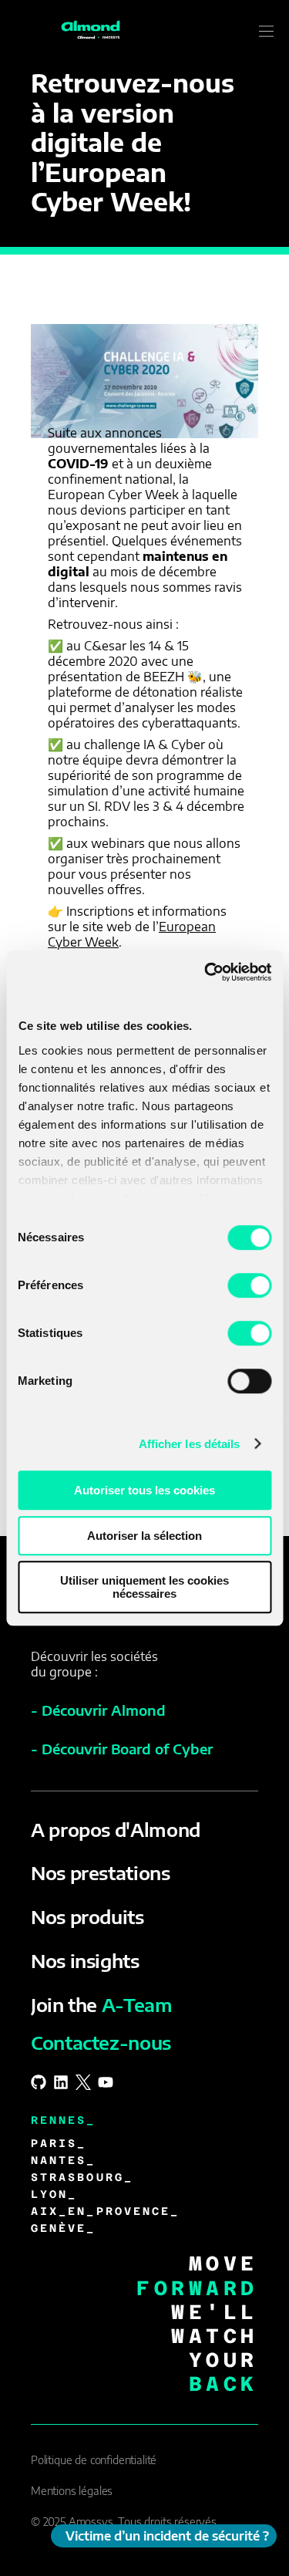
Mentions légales (72, 2491)
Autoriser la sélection (144, 1536)
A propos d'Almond (116, 1829)
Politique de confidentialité (94, 2460)
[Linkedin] (61, 2082)
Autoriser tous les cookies (144, 1490)
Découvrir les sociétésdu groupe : (94, 1664)
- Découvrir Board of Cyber (122, 1749)
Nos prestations (101, 1872)
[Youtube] (106, 2082)
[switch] (249, 1285)
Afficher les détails (190, 1444)
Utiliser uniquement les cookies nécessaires (144, 1587)
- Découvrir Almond (98, 1710)
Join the (102, 2004)
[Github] (39, 2082)
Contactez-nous (101, 2042)
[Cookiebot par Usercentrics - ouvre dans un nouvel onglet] (206, 972)
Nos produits (87, 1916)
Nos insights (85, 1960)
